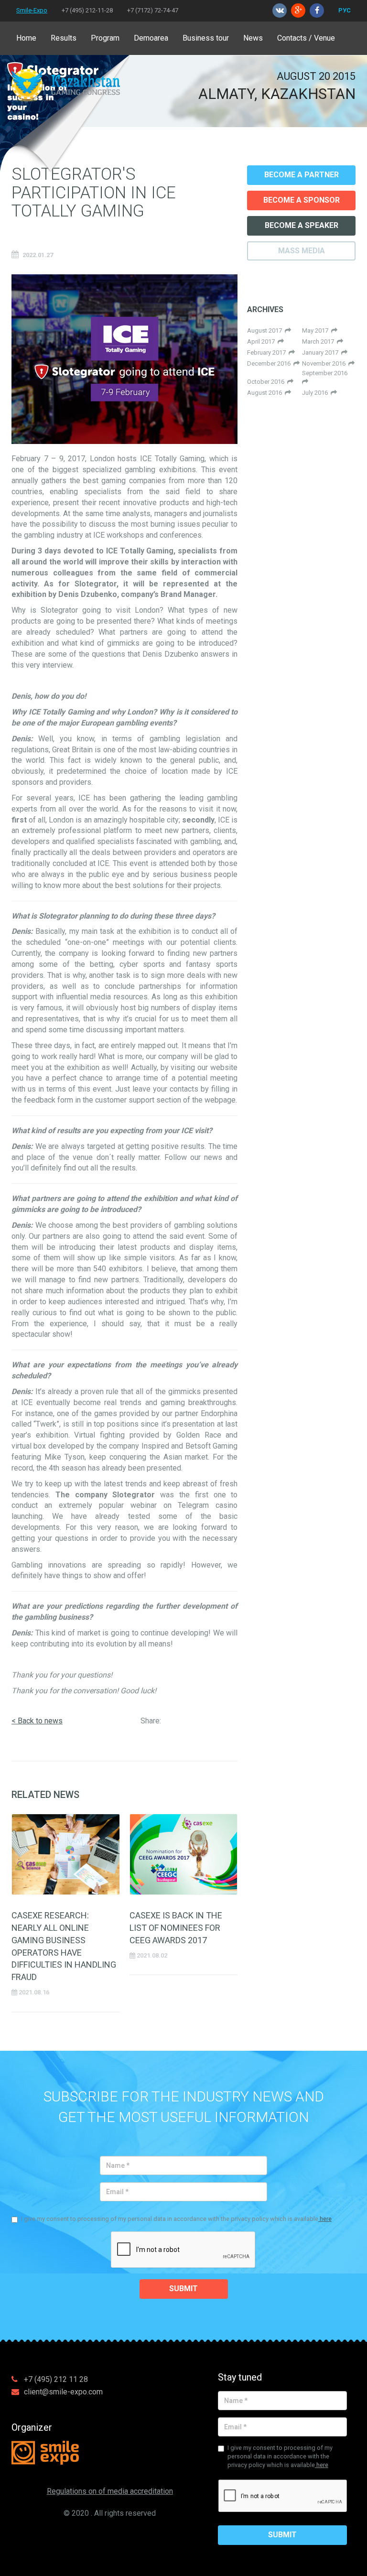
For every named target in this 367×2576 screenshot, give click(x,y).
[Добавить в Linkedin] (191, 1723)
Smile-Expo (32, 10)
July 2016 (316, 393)
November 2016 (325, 363)
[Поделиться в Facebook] (173, 1723)
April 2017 (262, 341)
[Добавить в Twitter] (209, 1723)
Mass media (302, 251)
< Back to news (37, 1721)
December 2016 (270, 363)
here (325, 2219)
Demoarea (151, 38)
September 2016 (325, 373)
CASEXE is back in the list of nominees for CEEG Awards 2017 (176, 1928)
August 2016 (266, 393)
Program (105, 38)
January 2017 (322, 352)
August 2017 (266, 330)
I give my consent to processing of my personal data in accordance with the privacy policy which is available (176, 2219)
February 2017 (268, 352)
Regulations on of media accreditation (110, 2491)
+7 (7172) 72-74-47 (153, 10)
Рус (345, 10)
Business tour (206, 38)
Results (64, 38)
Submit (183, 2289)
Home (26, 38)
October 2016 (267, 382)
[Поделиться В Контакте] (227, 1723)
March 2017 (319, 341)
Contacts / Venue (306, 38)
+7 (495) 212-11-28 (87, 10)
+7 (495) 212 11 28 (56, 2379)
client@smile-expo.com (63, 2392)
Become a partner (302, 175)
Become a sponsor (302, 200)
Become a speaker (302, 225)
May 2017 (317, 330)
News (253, 38)
